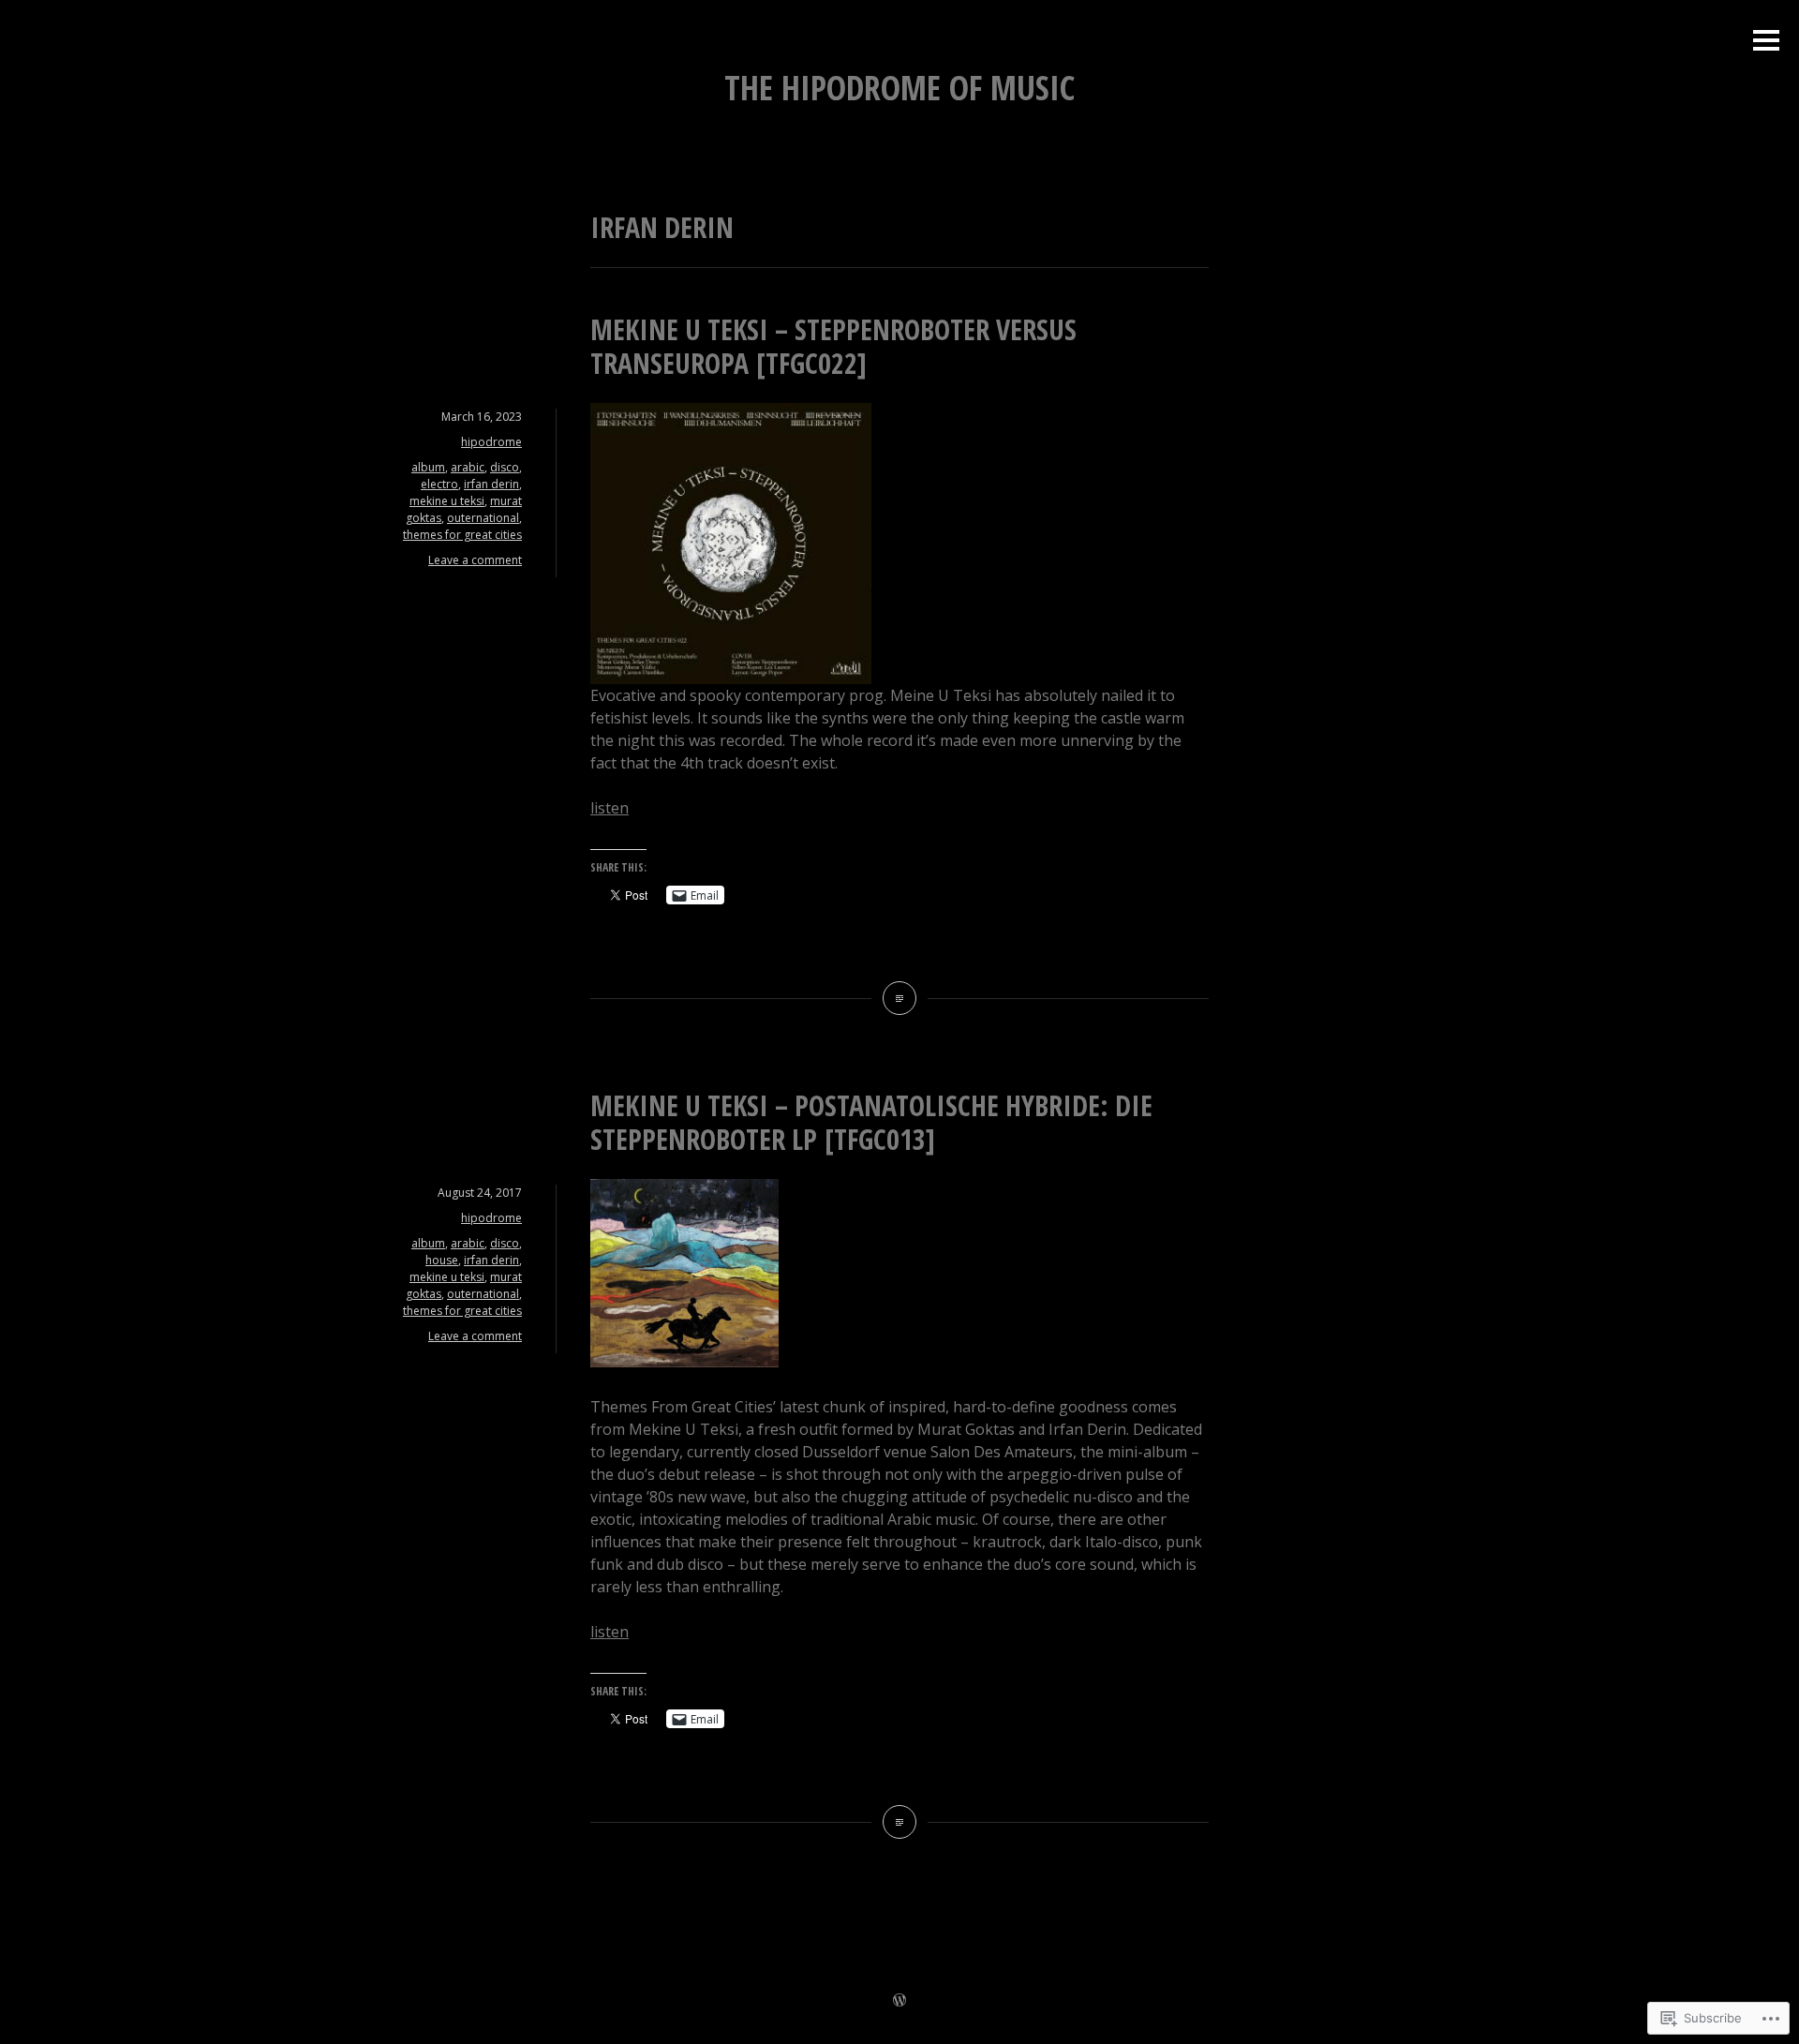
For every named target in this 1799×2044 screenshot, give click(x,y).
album (428, 467)
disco (505, 467)
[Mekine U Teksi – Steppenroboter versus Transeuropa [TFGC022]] (899, 998)
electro (439, 484)
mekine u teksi (447, 501)
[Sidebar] (1766, 42)
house (442, 1260)
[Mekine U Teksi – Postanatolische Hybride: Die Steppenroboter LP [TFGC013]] (899, 1822)
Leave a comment (475, 560)
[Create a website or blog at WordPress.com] (899, 2001)
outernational (483, 518)
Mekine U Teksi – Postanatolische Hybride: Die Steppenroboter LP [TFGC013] (871, 1122)
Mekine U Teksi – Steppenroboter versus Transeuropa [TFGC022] (833, 346)
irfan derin (491, 484)
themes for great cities (462, 535)
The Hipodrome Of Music (899, 88)
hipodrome (491, 442)
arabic (468, 467)
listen (610, 808)
